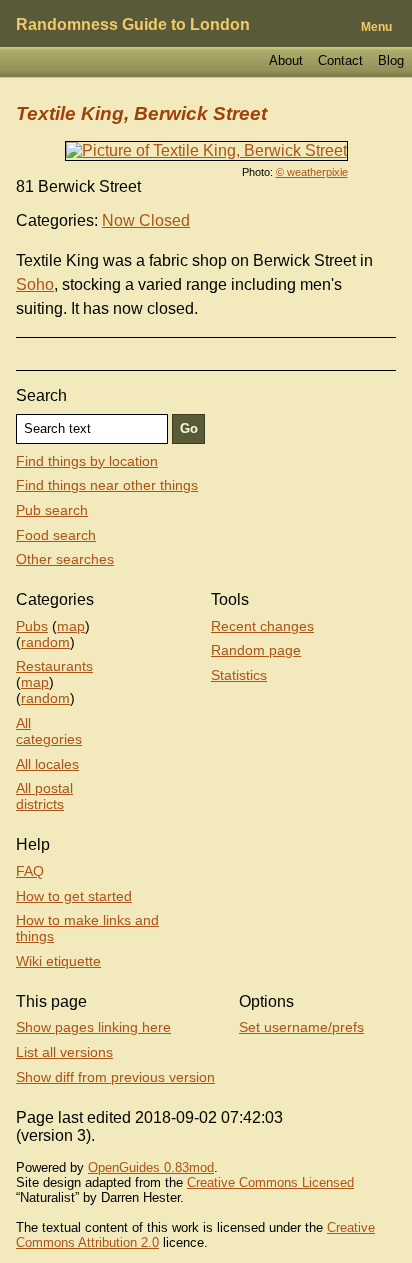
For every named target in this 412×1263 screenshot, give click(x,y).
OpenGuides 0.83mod (151, 1167)
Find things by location (87, 461)
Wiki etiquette (58, 961)
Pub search (52, 510)
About (286, 60)
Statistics (239, 675)
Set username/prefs (301, 1027)
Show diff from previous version (115, 1077)
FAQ (30, 871)
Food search (56, 535)
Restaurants (54, 666)
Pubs (32, 626)
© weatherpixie (312, 172)
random (45, 642)
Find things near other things (107, 485)
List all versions (64, 1052)
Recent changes (262, 626)
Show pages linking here (93, 1027)
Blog (391, 60)
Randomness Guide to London (133, 24)
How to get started (74, 896)
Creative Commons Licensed (270, 1182)
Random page (256, 650)
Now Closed (146, 220)
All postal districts (44, 796)
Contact (340, 60)
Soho (35, 284)
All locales (47, 764)
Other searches (65, 559)
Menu (376, 27)
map (71, 626)
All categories (49, 731)
